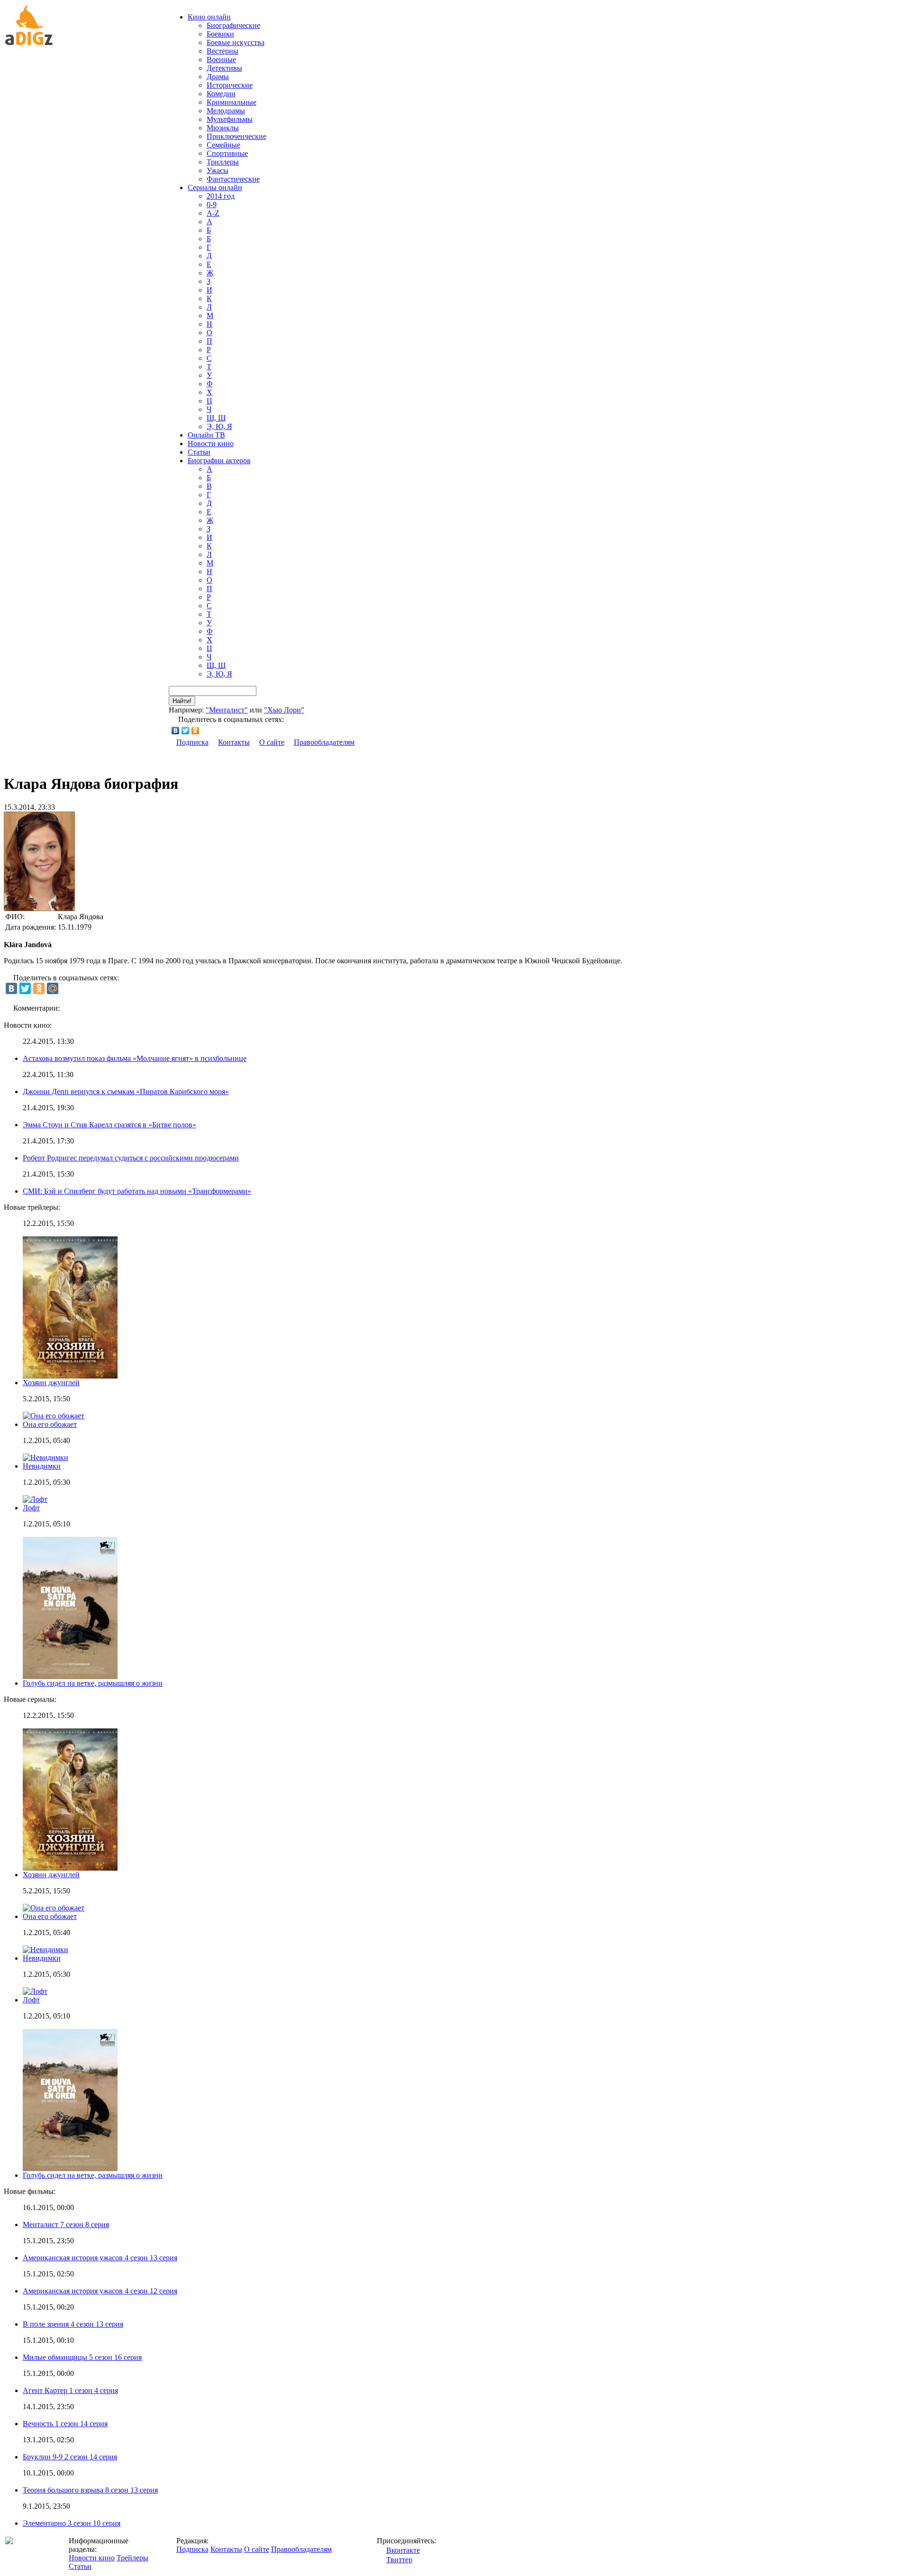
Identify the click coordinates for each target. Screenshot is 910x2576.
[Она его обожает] (54, 1908)
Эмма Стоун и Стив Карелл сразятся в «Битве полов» (109, 1125)
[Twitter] (186, 731)
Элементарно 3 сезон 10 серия (72, 2523)
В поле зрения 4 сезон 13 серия (73, 2324)
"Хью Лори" (284, 710)
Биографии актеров (219, 461)
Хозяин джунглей (51, 1383)
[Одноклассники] (196, 731)
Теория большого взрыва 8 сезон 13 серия (90, 2490)
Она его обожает (50, 1424)
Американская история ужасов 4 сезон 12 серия (100, 2291)
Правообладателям (324, 742)
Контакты (234, 742)
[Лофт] (35, 1991)
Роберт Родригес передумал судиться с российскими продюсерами (131, 1158)
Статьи (199, 452)
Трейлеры (132, 2558)
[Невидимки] (45, 1950)
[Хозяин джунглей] (70, 1868)
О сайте (272, 742)
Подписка (192, 742)
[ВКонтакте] (176, 731)
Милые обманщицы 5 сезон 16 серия (82, 2357)
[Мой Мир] (53, 988)
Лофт (31, 1508)
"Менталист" (227, 710)
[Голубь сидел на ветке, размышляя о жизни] (70, 2169)
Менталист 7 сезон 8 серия (66, 2224)
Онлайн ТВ (206, 435)
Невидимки (42, 1466)
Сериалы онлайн (215, 187)
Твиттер (399, 2560)
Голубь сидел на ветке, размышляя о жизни (93, 1683)
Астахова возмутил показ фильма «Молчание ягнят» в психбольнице (135, 1058)
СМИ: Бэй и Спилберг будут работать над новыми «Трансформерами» (137, 1191)
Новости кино (211, 443)
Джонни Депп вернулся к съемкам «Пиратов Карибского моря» (126, 1092)
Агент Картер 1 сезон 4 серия (70, 2390)
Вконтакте (403, 2550)
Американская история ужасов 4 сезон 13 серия (100, 2258)
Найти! (182, 701)
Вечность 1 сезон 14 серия (65, 2424)
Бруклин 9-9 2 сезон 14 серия (70, 2457)
